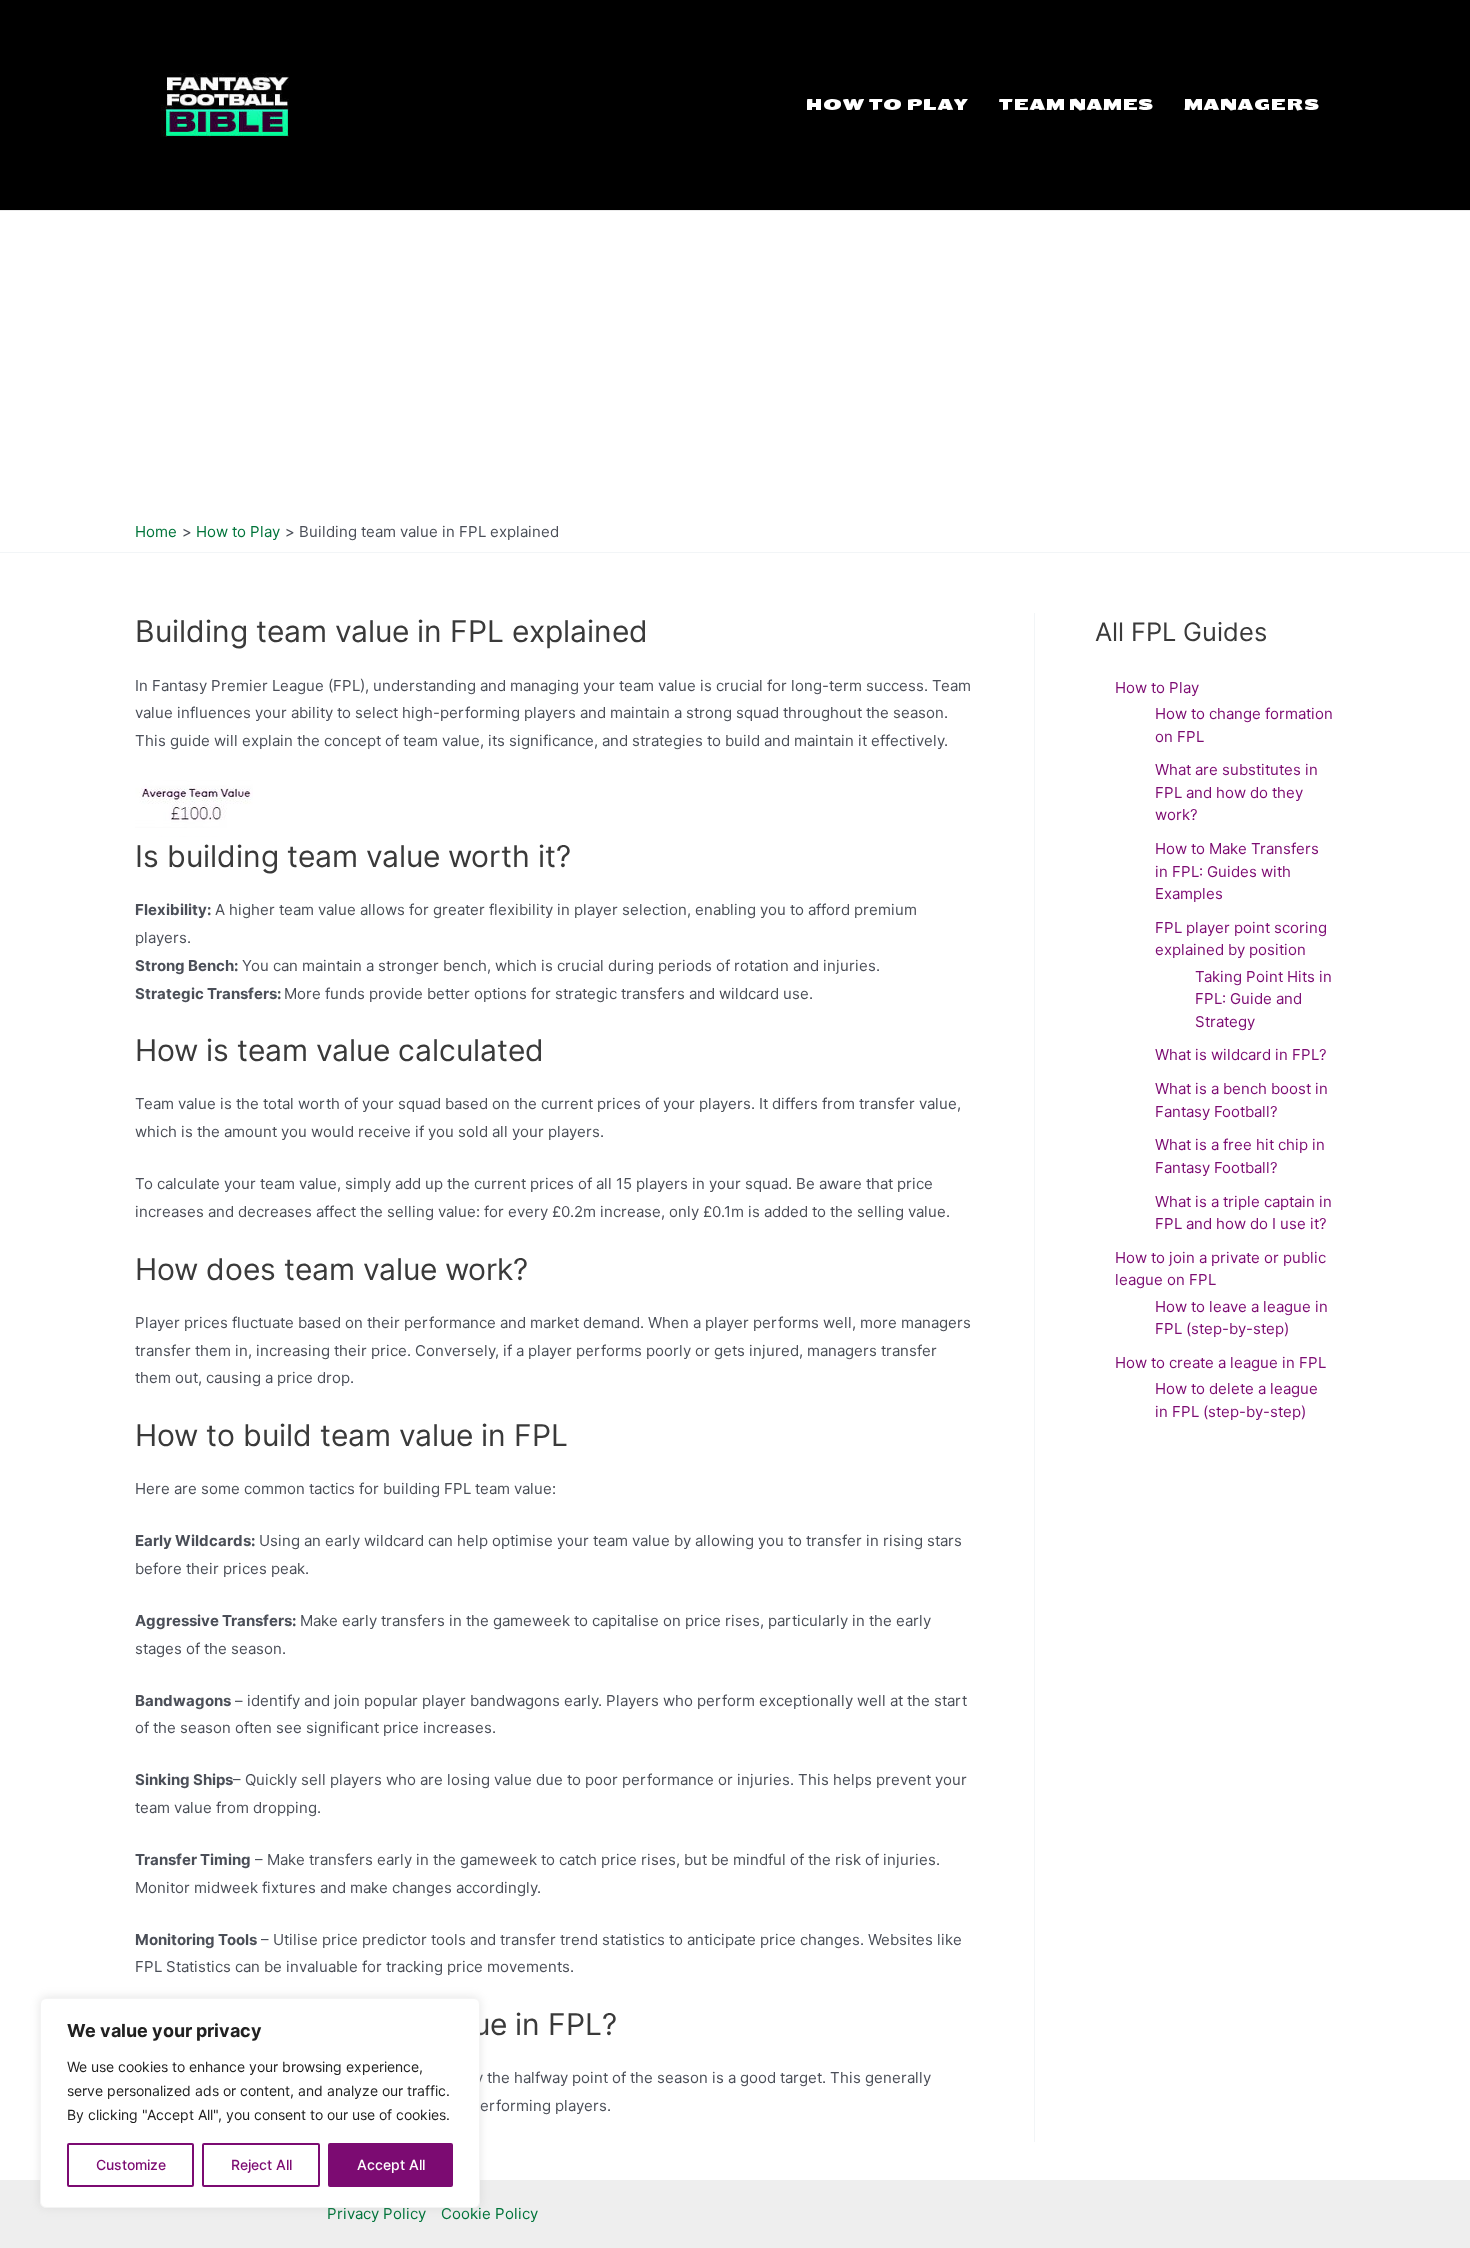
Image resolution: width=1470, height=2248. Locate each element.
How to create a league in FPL (1222, 1362)
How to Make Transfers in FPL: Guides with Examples (1237, 871)
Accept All (391, 2164)
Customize (131, 2164)
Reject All (261, 2164)
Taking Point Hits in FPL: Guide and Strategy (1263, 999)
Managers (1252, 104)
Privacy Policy (376, 2213)
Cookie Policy (489, 2213)
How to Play (886, 104)
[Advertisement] (735, 361)
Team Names (1076, 104)
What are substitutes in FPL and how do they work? (1236, 792)
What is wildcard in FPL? (1241, 1054)
